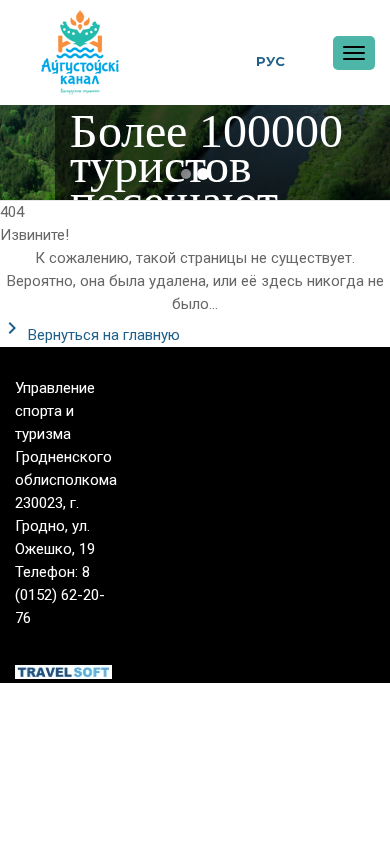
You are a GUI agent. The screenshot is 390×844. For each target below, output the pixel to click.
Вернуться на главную (102, 335)
